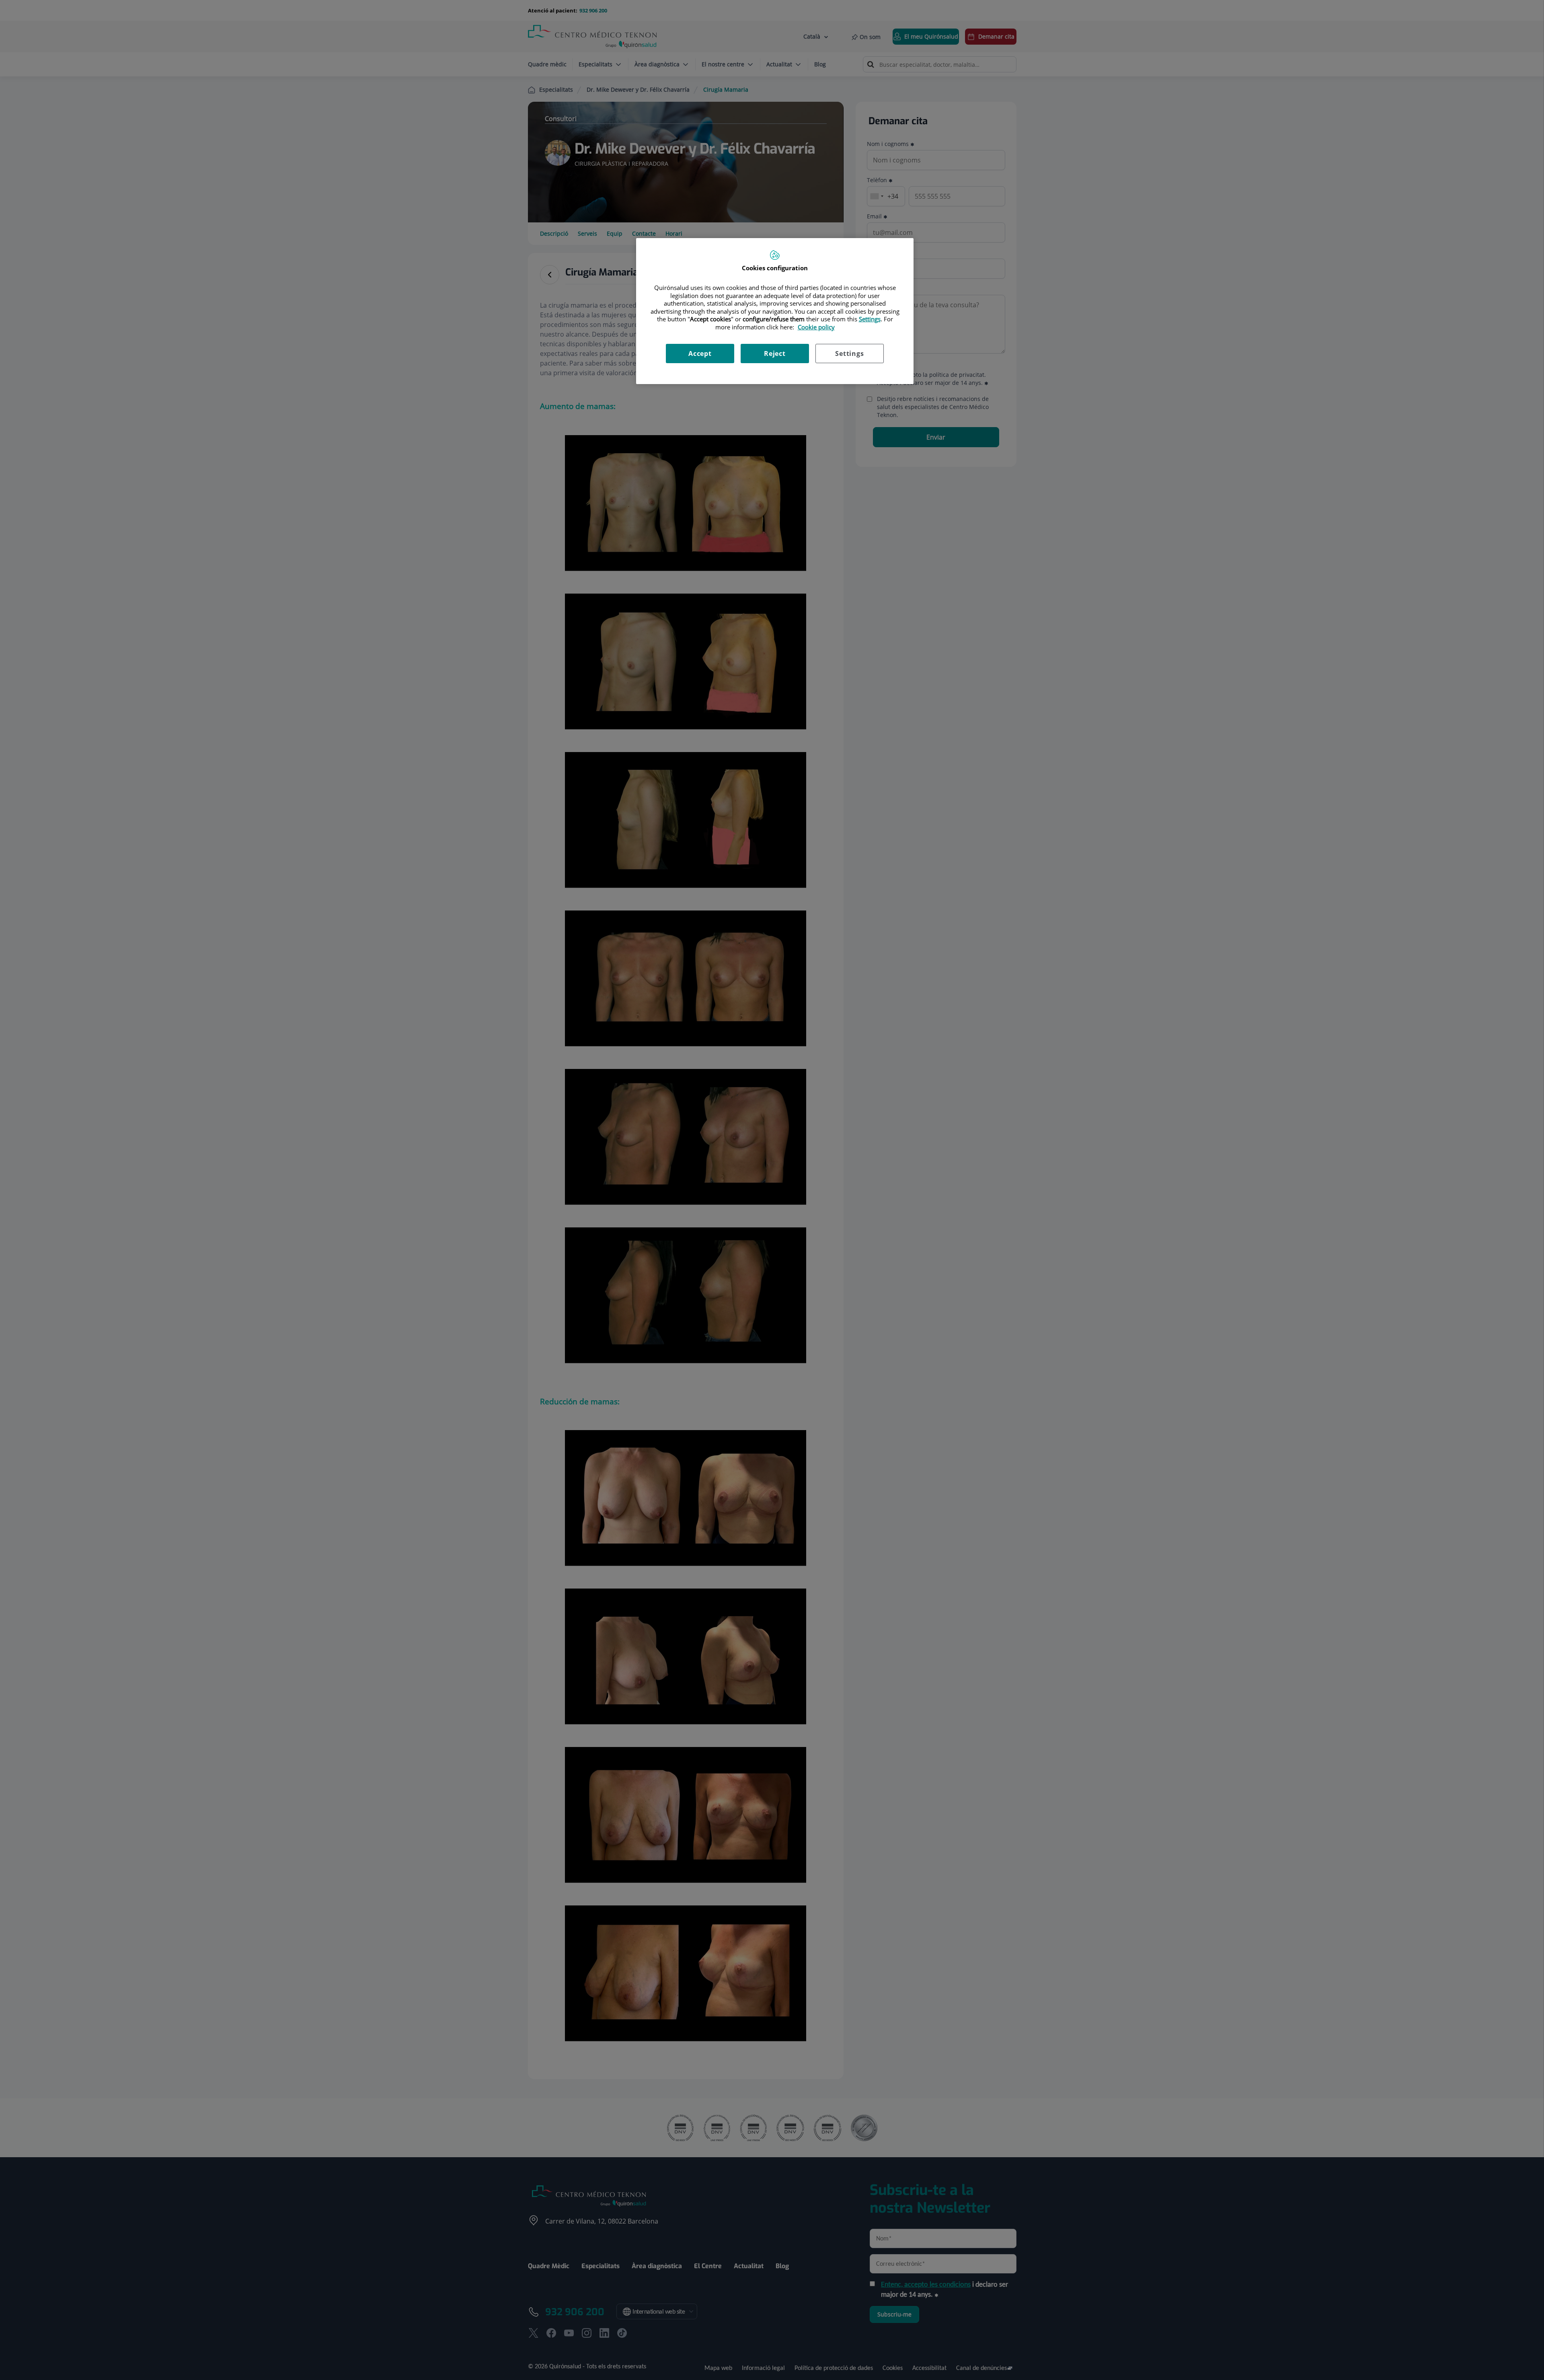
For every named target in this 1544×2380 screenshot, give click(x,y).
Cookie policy (816, 327)
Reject (775, 354)
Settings (849, 354)
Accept (700, 354)
